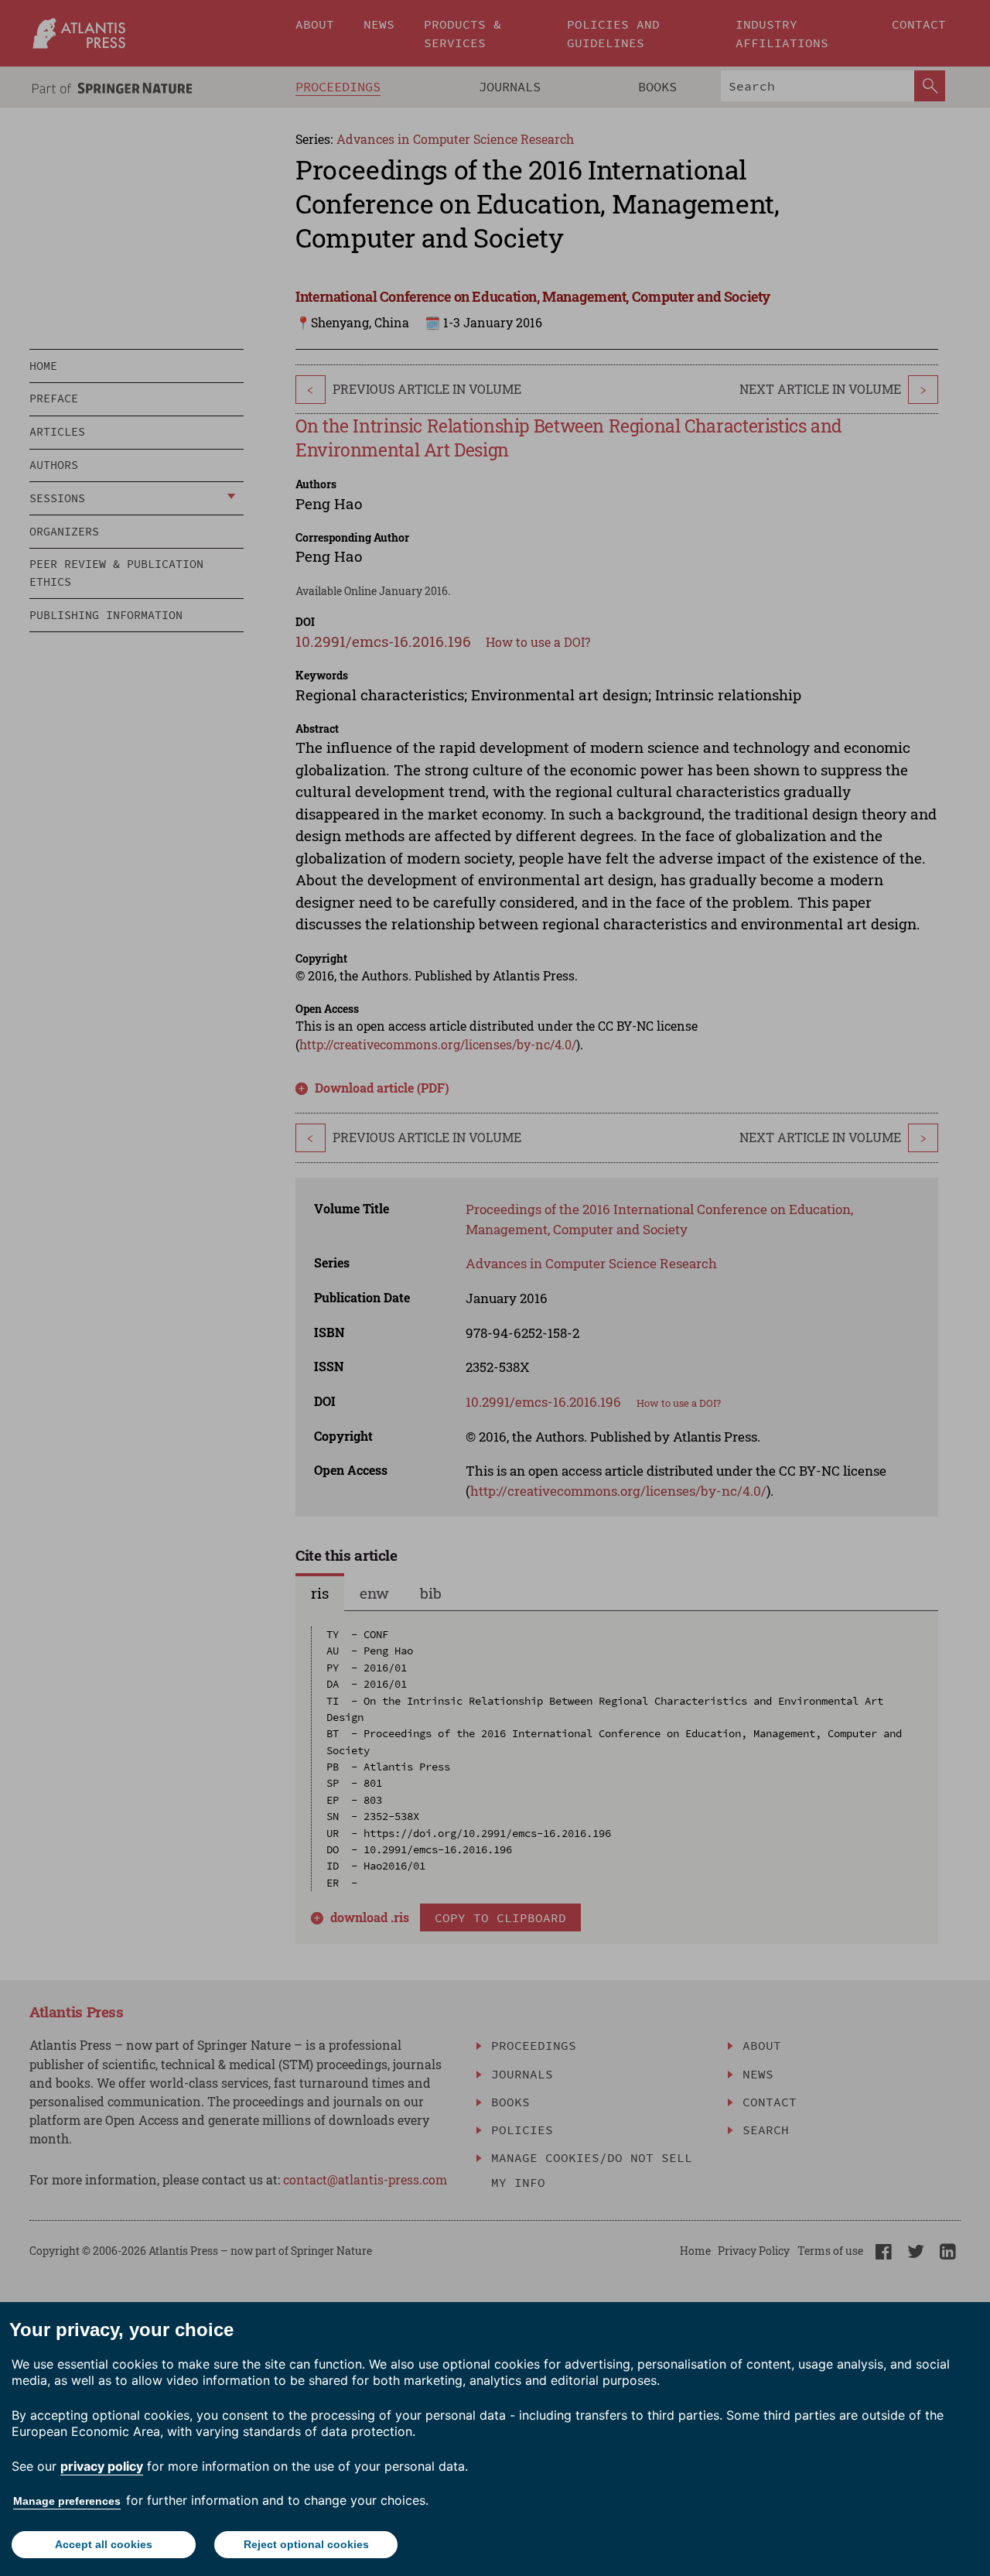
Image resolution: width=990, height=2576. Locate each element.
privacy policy (102, 2466)
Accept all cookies (104, 2544)
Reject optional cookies (306, 2544)
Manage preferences (67, 2501)
